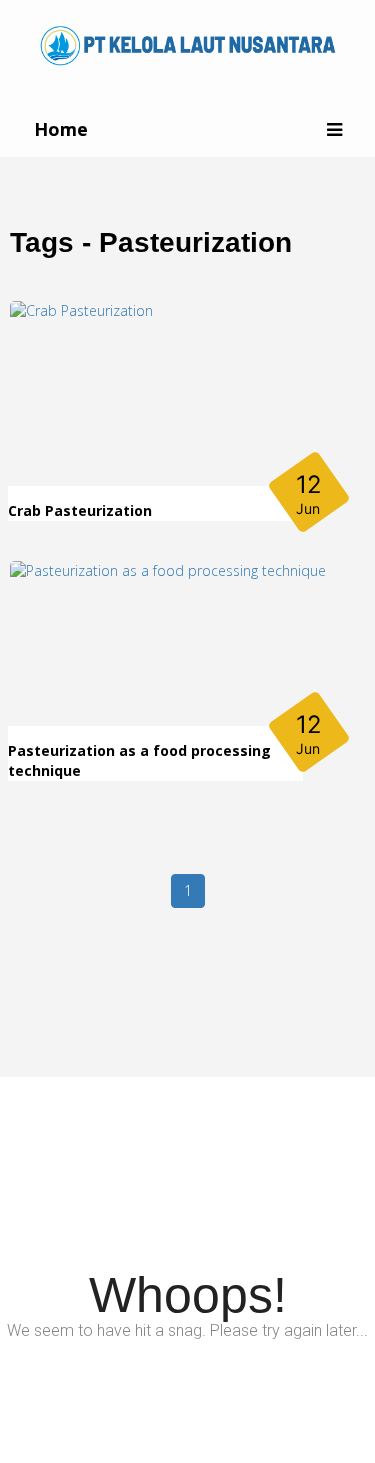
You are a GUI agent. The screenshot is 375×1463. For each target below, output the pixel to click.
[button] (334, 130)
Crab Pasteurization (80, 510)
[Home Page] (188, 43)
